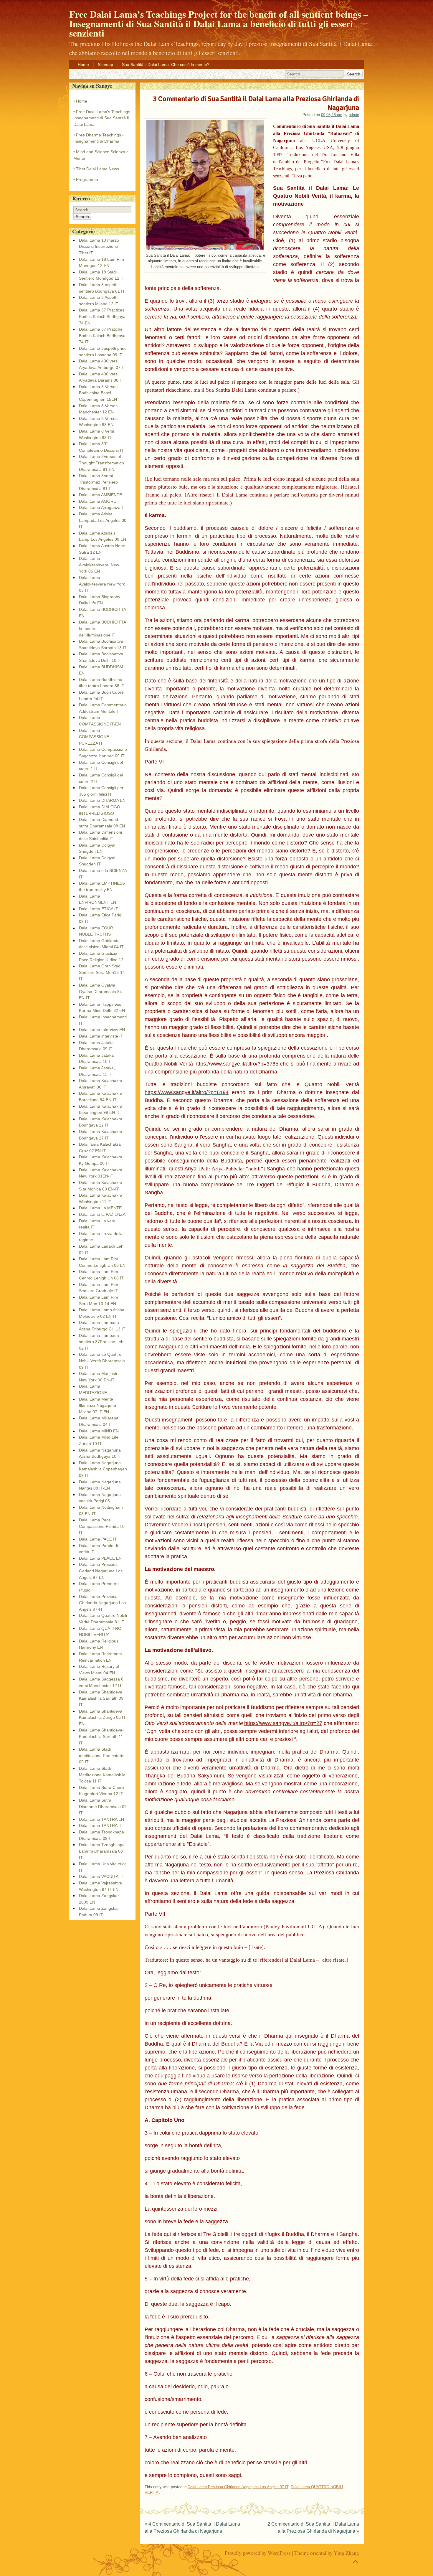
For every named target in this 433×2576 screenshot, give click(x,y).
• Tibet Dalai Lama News (96, 169)
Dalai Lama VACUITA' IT (102, 1876)
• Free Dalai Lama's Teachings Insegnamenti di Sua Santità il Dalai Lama (102, 118)
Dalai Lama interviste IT (101, 1036)
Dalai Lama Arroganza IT (102, 507)
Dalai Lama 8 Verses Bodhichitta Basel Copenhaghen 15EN (98, 393)
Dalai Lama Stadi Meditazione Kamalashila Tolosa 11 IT (102, 1775)
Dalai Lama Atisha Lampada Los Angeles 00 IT (103, 520)
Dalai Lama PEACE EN (100, 1558)
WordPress (279, 2553)
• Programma (86, 179)
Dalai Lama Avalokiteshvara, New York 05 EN (99, 565)
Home (83, 65)
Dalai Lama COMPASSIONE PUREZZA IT (94, 737)
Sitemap (105, 65)
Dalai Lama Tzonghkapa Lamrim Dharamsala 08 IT (102, 1851)
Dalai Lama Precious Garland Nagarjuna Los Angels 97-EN (101, 1571)
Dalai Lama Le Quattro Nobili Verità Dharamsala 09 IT (102, 1361)
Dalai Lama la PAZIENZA (102, 1214)
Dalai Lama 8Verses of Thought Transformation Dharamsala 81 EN (101, 463)
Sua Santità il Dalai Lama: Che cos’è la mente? (166, 65)
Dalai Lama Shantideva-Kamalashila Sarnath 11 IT (101, 1736)
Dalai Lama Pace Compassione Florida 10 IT (102, 1526)
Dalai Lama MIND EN (99, 1431)
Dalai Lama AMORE (97, 501)
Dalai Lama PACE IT (98, 1539)
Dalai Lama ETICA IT (99, 909)
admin (354, 115)
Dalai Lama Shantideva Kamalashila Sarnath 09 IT (101, 1698)
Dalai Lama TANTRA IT (101, 1825)
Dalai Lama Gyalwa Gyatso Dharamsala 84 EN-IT (100, 991)
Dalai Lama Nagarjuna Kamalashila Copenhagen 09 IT (103, 1469)
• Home (80, 101)
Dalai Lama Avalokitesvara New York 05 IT (102, 584)
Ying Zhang (346, 2553)
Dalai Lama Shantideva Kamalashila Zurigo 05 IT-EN (103, 1717)
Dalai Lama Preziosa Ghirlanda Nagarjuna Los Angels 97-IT (238, 2487)
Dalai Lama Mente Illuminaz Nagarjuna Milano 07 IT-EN (97, 1405)
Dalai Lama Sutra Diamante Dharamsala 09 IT (103, 1806)
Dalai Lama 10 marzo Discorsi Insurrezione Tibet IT (99, 246)
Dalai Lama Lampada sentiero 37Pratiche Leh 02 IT (101, 1342)
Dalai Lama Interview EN (102, 1030)
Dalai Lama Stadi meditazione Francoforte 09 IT (102, 1755)
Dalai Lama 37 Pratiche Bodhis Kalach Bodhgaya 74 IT (102, 335)
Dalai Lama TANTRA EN (101, 1819)
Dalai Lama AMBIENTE (100, 495)
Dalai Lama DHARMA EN (102, 800)
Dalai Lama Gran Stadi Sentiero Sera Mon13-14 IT (102, 972)
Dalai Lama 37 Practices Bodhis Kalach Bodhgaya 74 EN (102, 316)
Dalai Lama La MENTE (100, 1208)
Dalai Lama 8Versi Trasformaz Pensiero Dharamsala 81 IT (98, 482)
